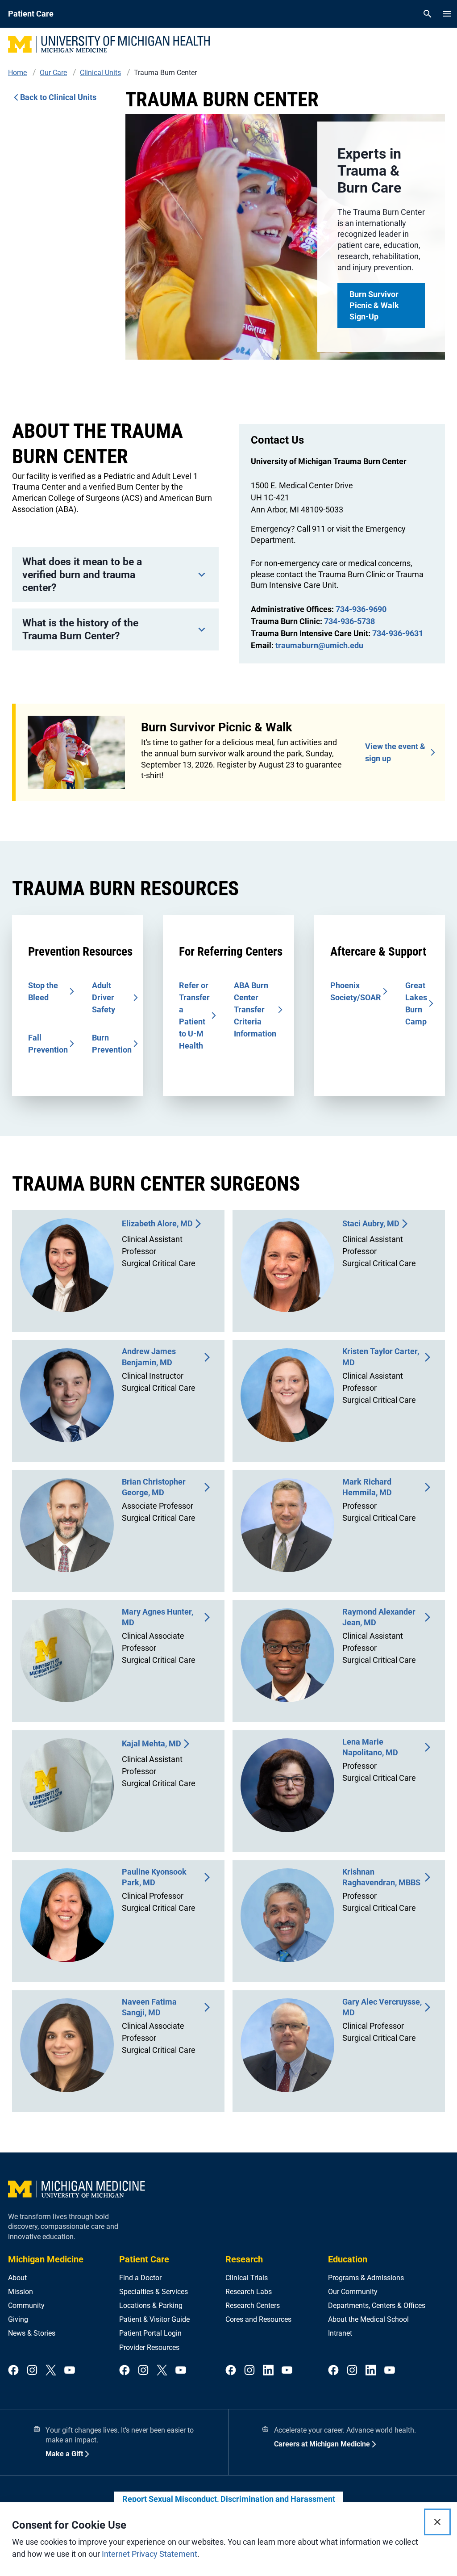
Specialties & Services (154, 2292)
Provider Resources (149, 2347)
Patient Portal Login (150, 2333)
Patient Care (144, 2259)
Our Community (353, 2292)
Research (244, 2259)
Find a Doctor (140, 2278)
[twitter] (51, 2371)
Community (26, 2305)
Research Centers (253, 2305)
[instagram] (32, 2371)
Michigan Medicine (46, 2259)
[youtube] (70, 2371)
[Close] (437, 2522)
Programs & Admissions (366, 2278)
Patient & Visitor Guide (154, 2319)
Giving (18, 2319)
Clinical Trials (247, 2278)
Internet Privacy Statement (150, 2554)
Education (348, 2259)
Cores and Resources (258, 2319)
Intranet (340, 2333)
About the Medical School (368, 2319)
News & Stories (32, 2333)
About (17, 2278)
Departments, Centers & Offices (377, 2305)
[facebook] (13, 2371)
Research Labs (249, 2292)
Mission (21, 2292)
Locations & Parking (151, 2305)
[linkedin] (268, 2371)
